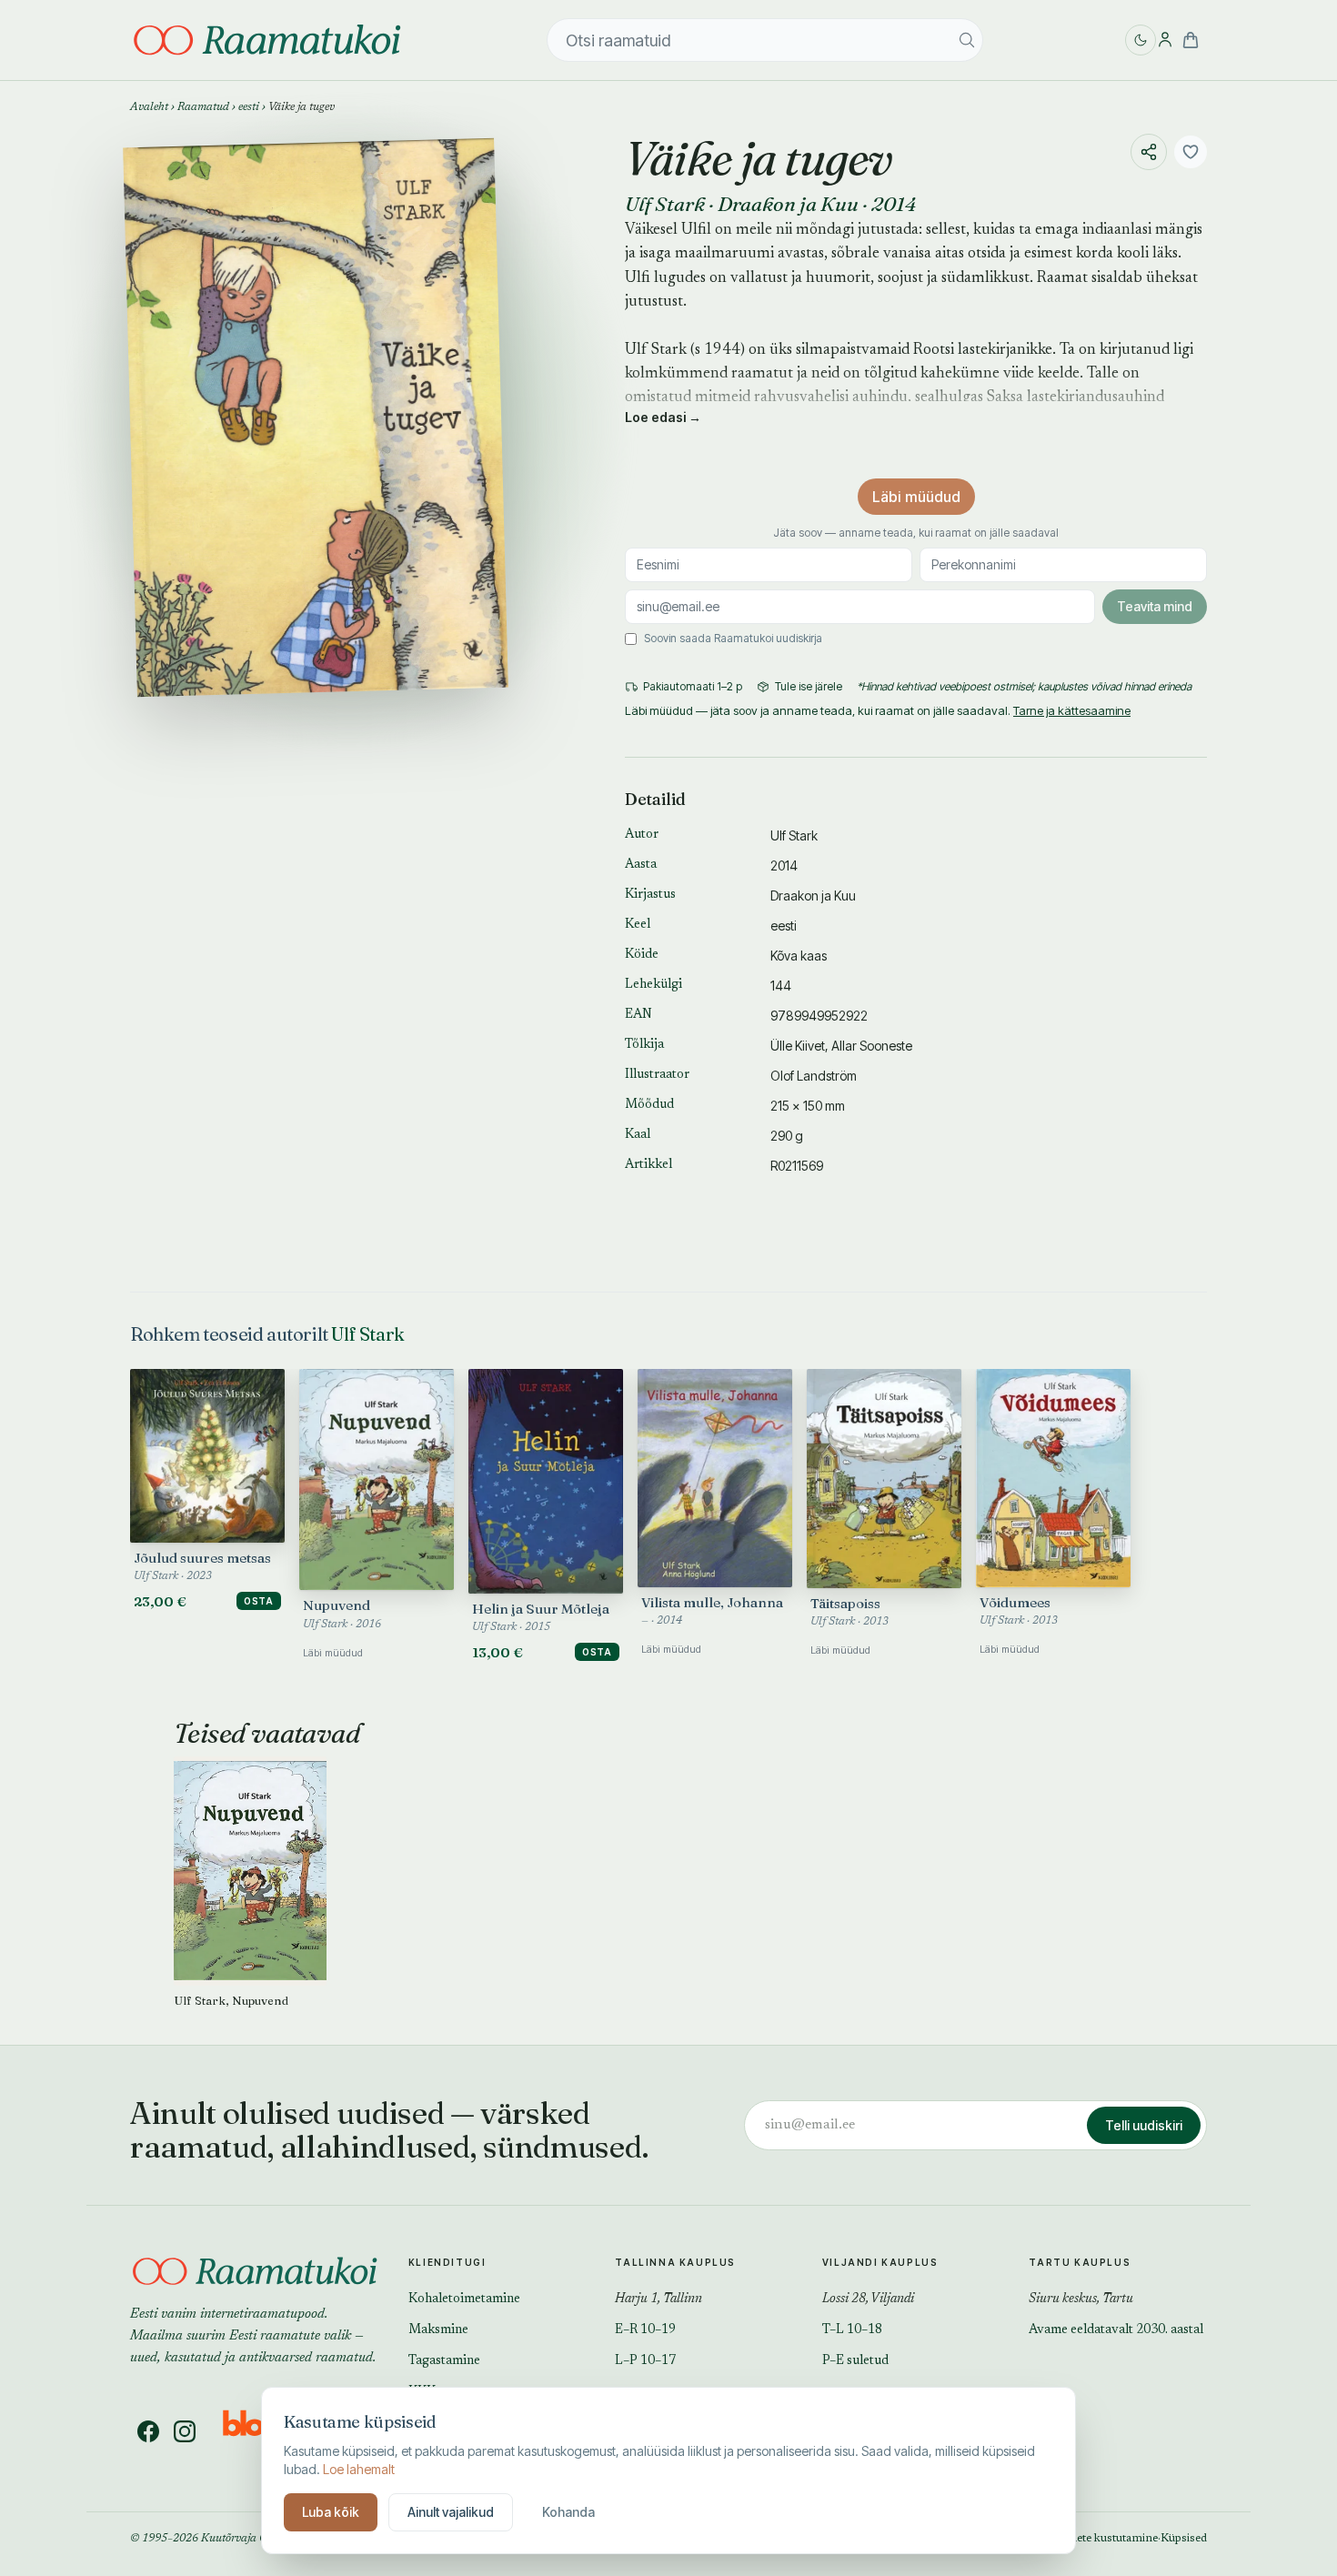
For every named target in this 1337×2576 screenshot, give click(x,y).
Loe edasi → (663, 417)
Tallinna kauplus (675, 2262)
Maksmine (438, 2330)
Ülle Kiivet (798, 1046)
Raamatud (203, 107)
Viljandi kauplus (880, 2262)
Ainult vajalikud (451, 2512)
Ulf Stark (665, 204)
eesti (249, 107)
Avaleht (149, 107)
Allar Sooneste (872, 1046)
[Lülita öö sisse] (1141, 40)
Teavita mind (1155, 606)
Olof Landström (814, 1076)
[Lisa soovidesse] (1191, 152)
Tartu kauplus (1080, 2262)
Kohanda (568, 2512)
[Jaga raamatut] (1149, 152)
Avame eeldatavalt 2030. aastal (1116, 2330)
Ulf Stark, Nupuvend (231, 2000)
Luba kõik (331, 2512)
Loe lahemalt (359, 2469)
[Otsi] (967, 40)
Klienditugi (447, 2262)
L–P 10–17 (645, 2361)
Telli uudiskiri (1144, 2125)
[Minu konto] (1165, 40)
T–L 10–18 (852, 2330)
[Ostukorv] (1191, 40)
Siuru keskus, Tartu (1081, 2299)
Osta (259, 1601)
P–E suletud (855, 2361)
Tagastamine (444, 2361)
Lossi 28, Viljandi (868, 2299)
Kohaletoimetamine (464, 2299)
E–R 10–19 (645, 2330)
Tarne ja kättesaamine (1072, 710)
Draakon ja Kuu (788, 204)
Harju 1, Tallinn (658, 2299)
